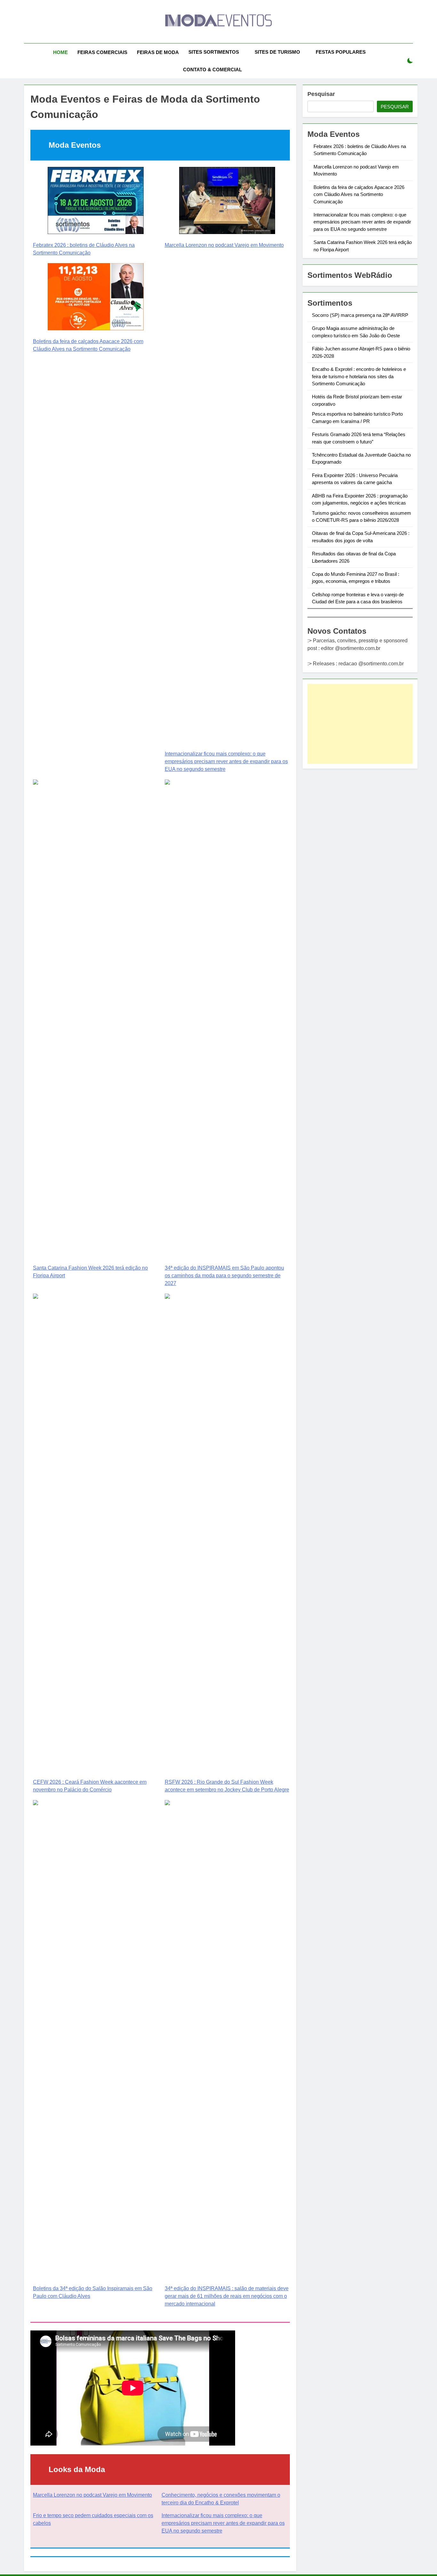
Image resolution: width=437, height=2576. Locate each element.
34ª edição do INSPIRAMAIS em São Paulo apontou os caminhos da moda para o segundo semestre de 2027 (224, 1276)
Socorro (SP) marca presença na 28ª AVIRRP (360, 315)
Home (60, 52)
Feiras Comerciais (102, 52)
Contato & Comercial (212, 70)
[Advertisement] (360, 724)
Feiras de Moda (158, 52)
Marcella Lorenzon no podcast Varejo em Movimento (224, 245)
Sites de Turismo (277, 52)
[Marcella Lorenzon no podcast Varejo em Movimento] (227, 202)
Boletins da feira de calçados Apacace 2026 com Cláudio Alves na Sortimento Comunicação (359, 194)
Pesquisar (321, 94)
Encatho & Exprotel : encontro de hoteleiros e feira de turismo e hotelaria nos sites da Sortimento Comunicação (359, 377)
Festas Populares (341, 52)
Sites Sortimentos (214, 52)
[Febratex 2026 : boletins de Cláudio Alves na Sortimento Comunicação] (96, 202)
